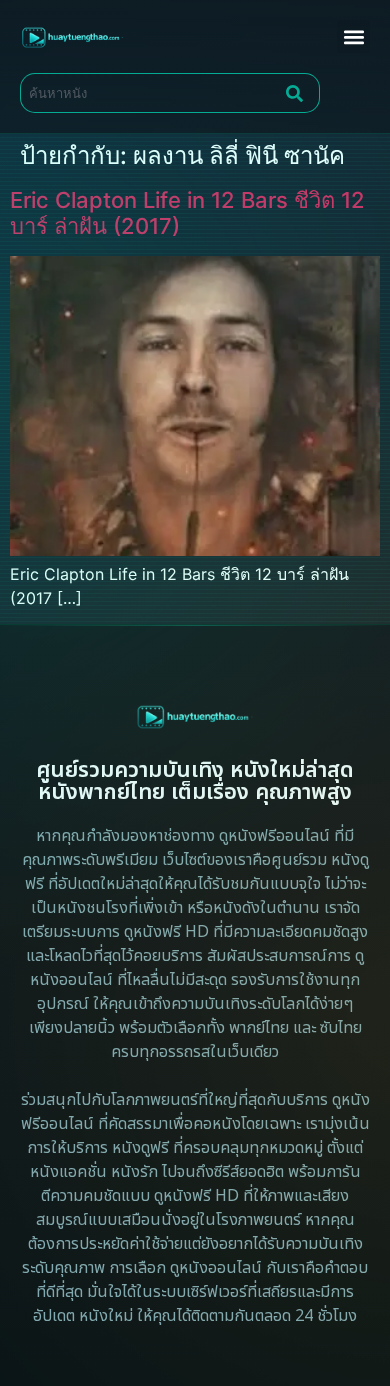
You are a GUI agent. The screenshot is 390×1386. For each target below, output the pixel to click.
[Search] (299, 93)
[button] (353, 36)
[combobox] (149, 93)
